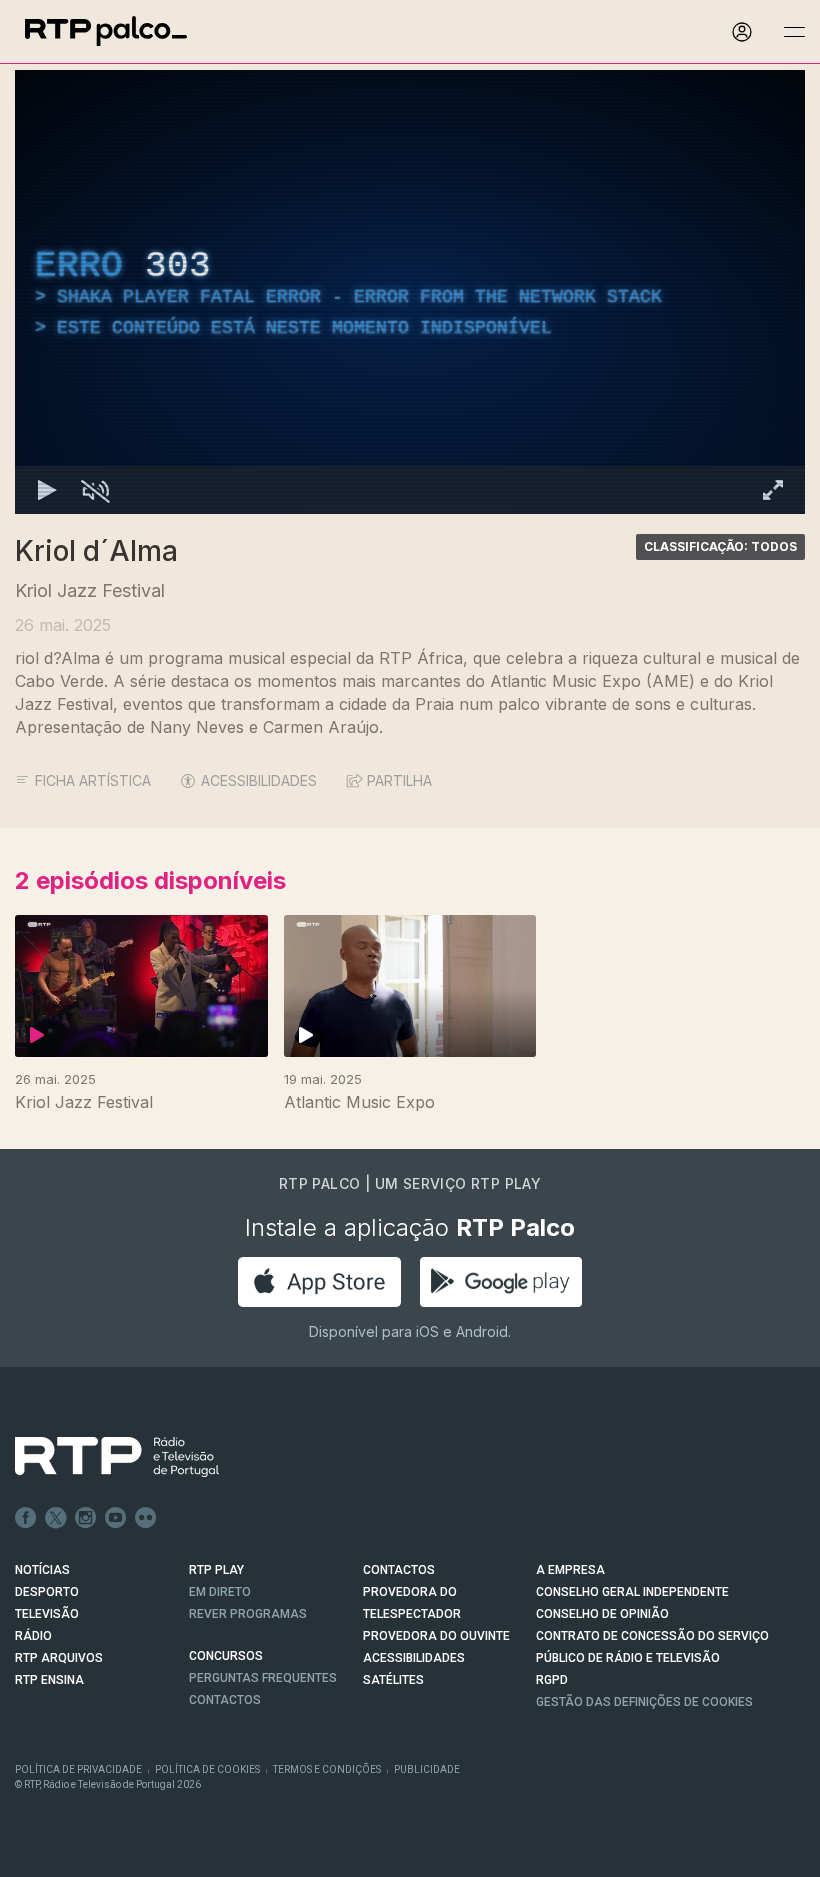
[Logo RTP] (101, 1457)
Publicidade (427, 1769)
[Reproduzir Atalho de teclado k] (47, 490)
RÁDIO (33, 1636)
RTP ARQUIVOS (59, 1658)
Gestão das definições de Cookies (644, 1702)
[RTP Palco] (106, 31)
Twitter (56, 1518)
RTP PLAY (216, 1570)
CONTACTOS (399, 1570)
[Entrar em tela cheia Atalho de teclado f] (773, 490)
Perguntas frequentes (263, 1678)
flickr (146, 1518)
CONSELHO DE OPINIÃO (602, 1614)
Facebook (26, 1518)
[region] (410, 292)
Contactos (225, 1700)
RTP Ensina (49, 1680)
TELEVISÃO (47, 1614)
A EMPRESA (570, 1570)
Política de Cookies (207, 1769)
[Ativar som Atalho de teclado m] (95, 490)
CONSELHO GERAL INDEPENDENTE (632, 1592)
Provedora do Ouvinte (436, 1636)
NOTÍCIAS (42, 1570)
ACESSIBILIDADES (259, 780)
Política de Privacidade (78, 1769)
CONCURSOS (226, 1656)
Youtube (116, 1518)
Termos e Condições (327, 1769)
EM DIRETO (220, 1592)
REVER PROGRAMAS (248, 1614)
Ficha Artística (93, 780)
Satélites (393, 1680)
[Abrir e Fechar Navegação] (794, 32)
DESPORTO (47, 1592)
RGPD (552, 1680)
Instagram (86, 1518)
